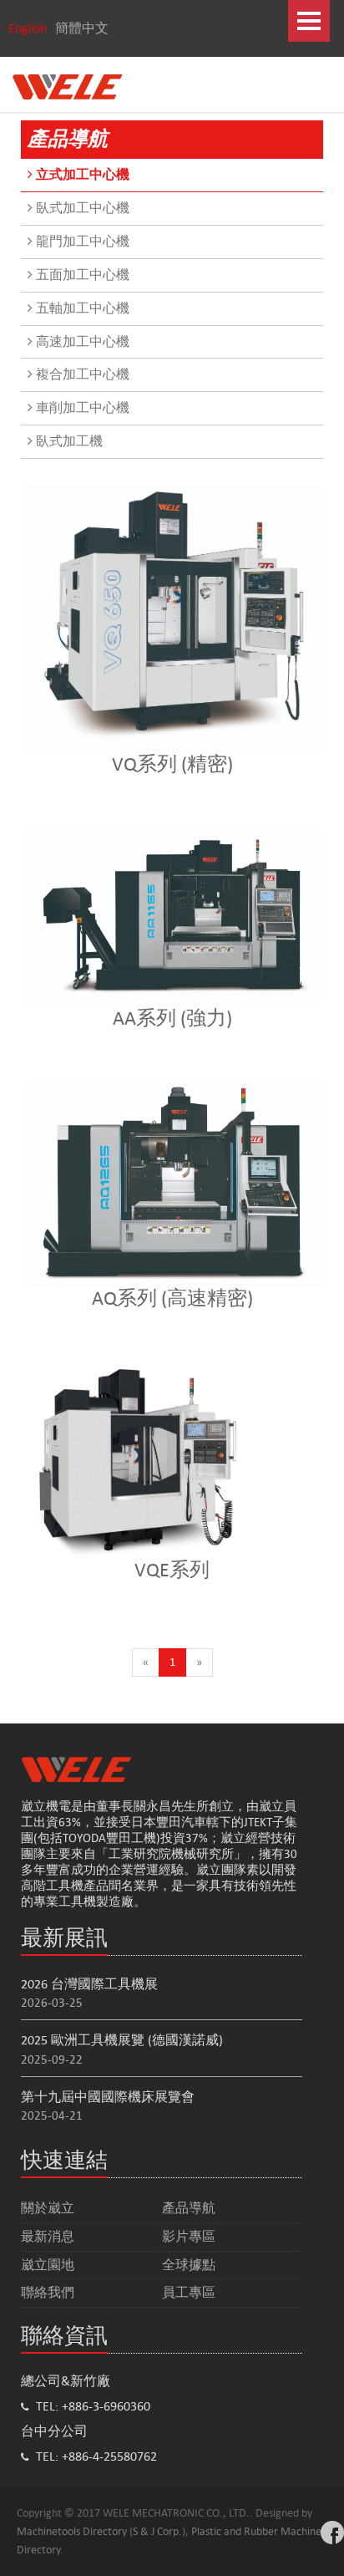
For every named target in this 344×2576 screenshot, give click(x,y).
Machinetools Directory (72, 2531)
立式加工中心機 (81, 174)
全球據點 (189, 2265)
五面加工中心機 (81, 275)
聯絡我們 (48, 2292)
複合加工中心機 (81, 374)
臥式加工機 (68, 441)
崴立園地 (48, 2265)
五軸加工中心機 (81, 308)
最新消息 (48, 2236)
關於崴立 (48, 2208)
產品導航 (189, 2208)
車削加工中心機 (81, 407)
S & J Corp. (157, 2531)
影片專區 (189, 2236)
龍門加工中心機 (81, 241)
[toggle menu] (309, 21)
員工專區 (189, 2292)
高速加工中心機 (81, 341)
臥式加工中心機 (81, 208)
